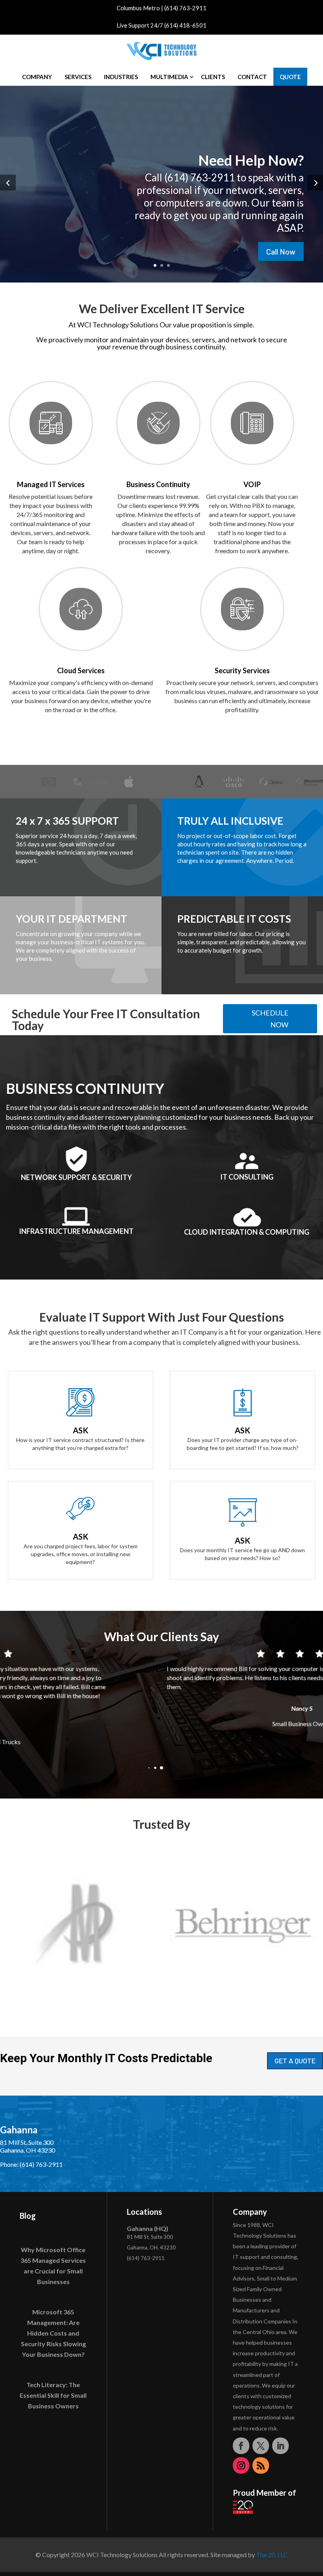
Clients (213, 77)
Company (37, 77)
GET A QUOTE (295, 2061)
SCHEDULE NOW (270, 1019)
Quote (290, 77)
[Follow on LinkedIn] (280, 2446)
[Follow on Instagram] (241, 2465)
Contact (252, 77)
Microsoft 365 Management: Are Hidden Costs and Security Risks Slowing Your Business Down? (53, 2333)
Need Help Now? (251, 160)
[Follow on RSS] (261, 2465)
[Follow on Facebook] (241, 2446)
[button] (149, 1768)
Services (78, 77)
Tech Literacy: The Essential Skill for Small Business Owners (53, 2395)
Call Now (281, 251)
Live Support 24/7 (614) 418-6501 (161, 25)
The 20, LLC (272, 2555)
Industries (121, 77)
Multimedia (169, 77)
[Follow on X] (261, 2446)
